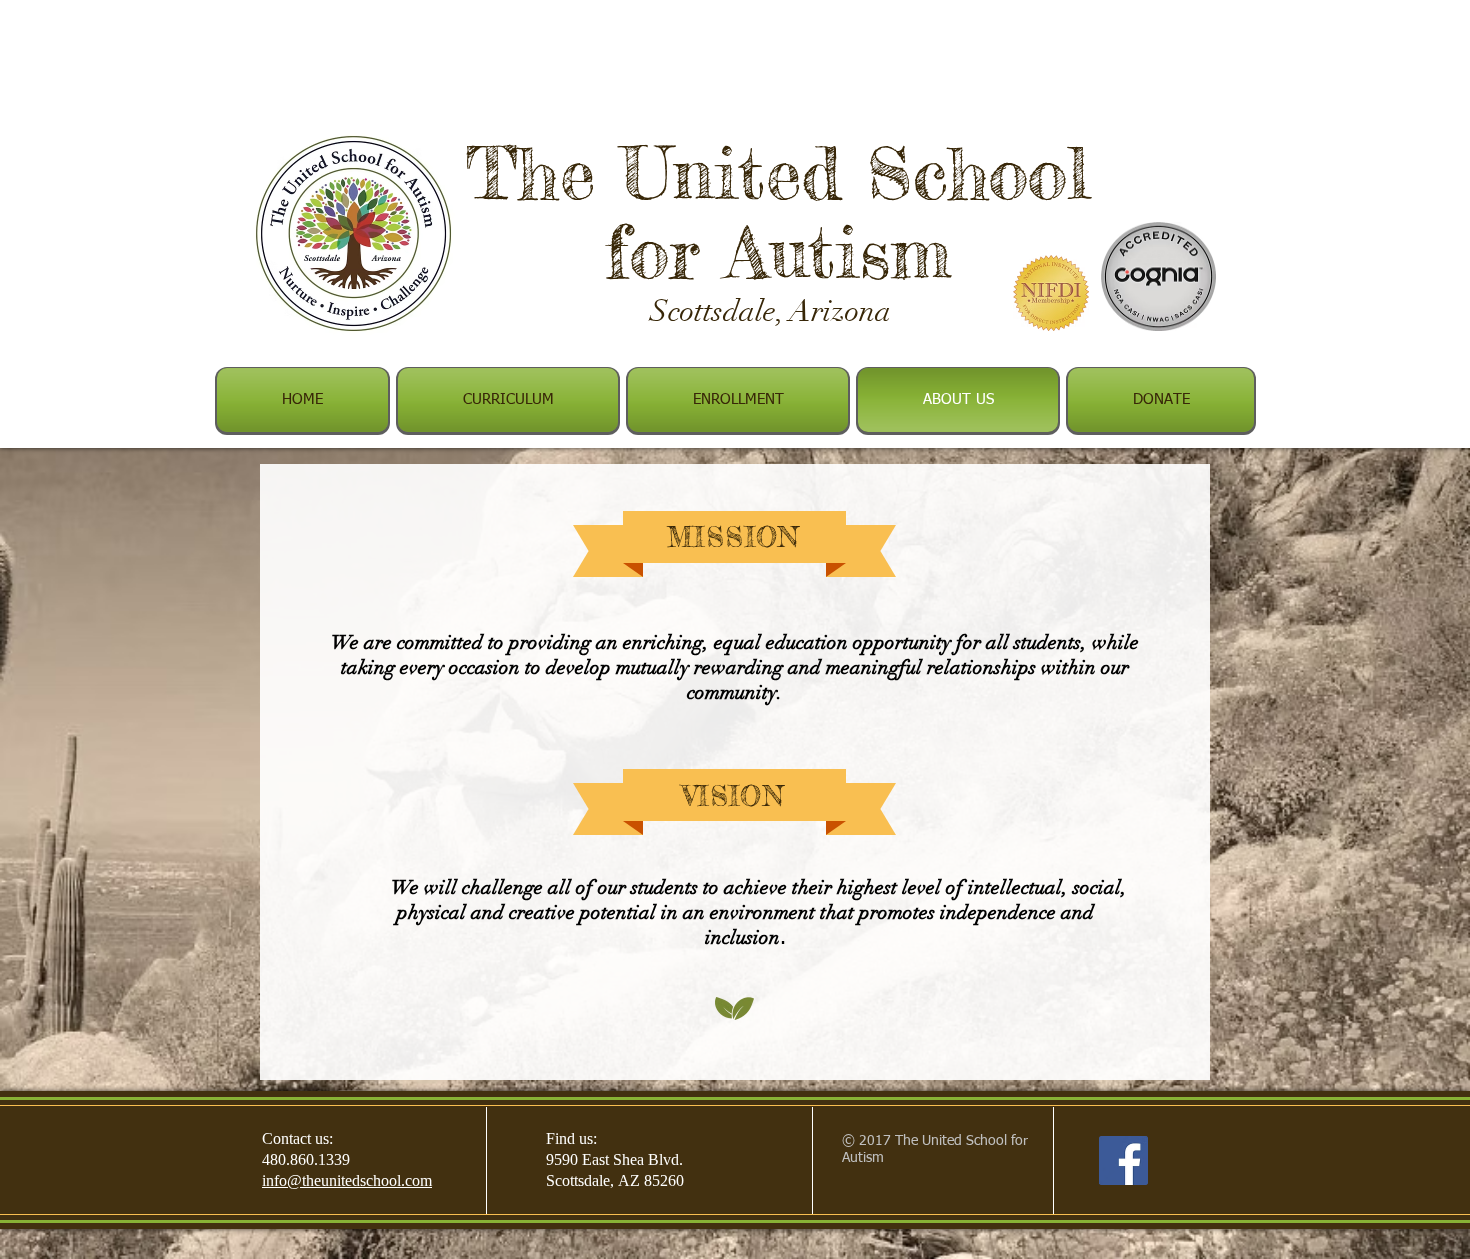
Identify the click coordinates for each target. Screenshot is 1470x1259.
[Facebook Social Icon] (1123, 1160)
